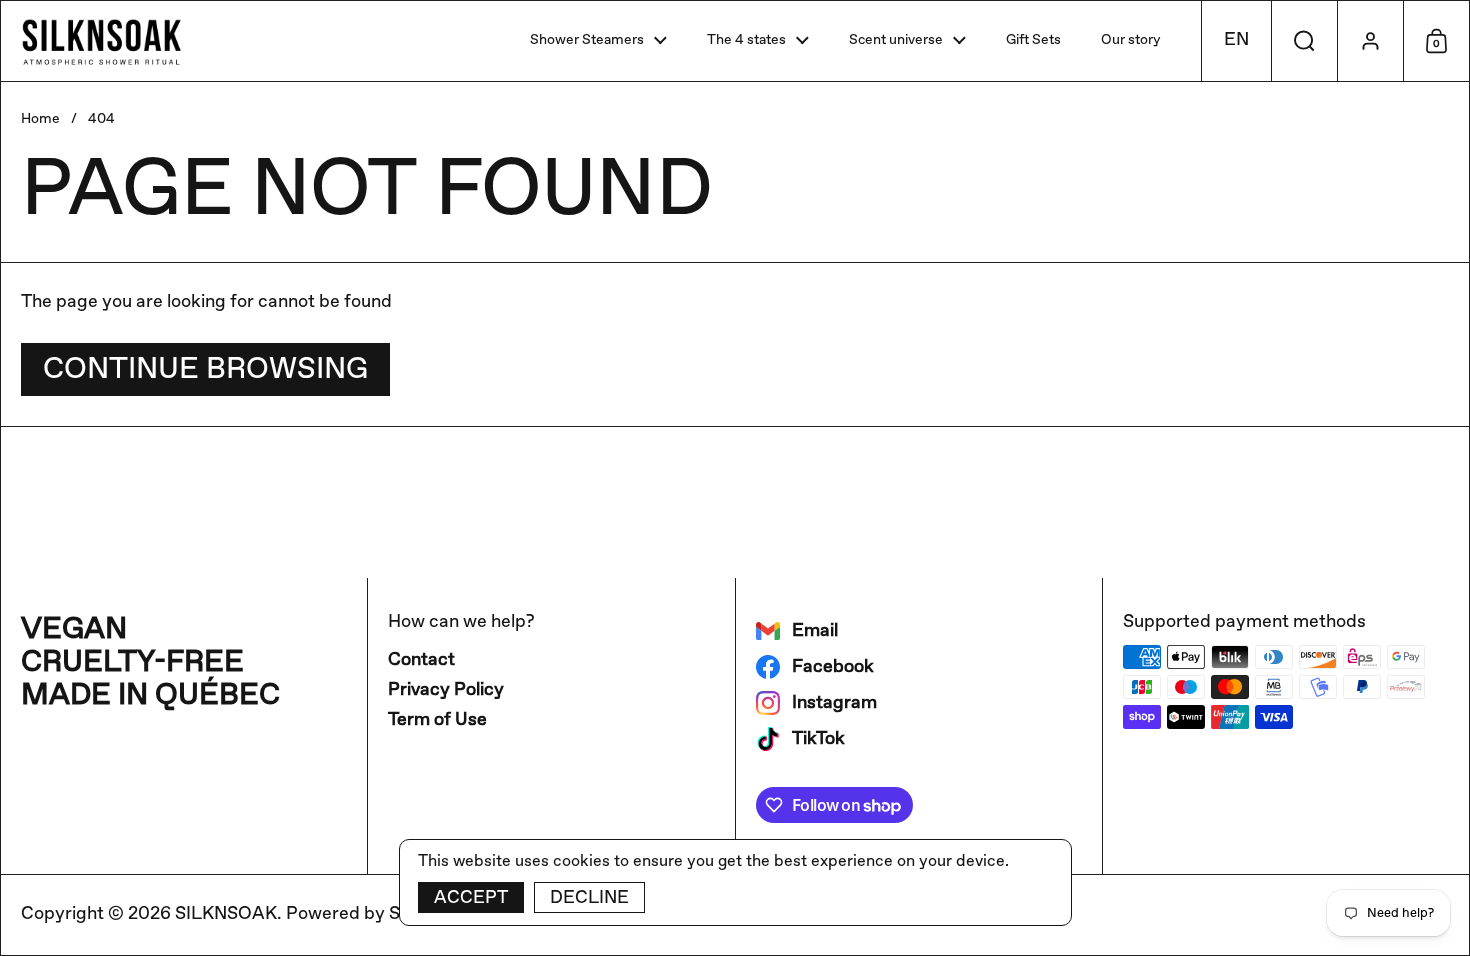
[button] (1236, 41)
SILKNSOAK (226, 914)
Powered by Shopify (369, 914)
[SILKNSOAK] (101, 41)
